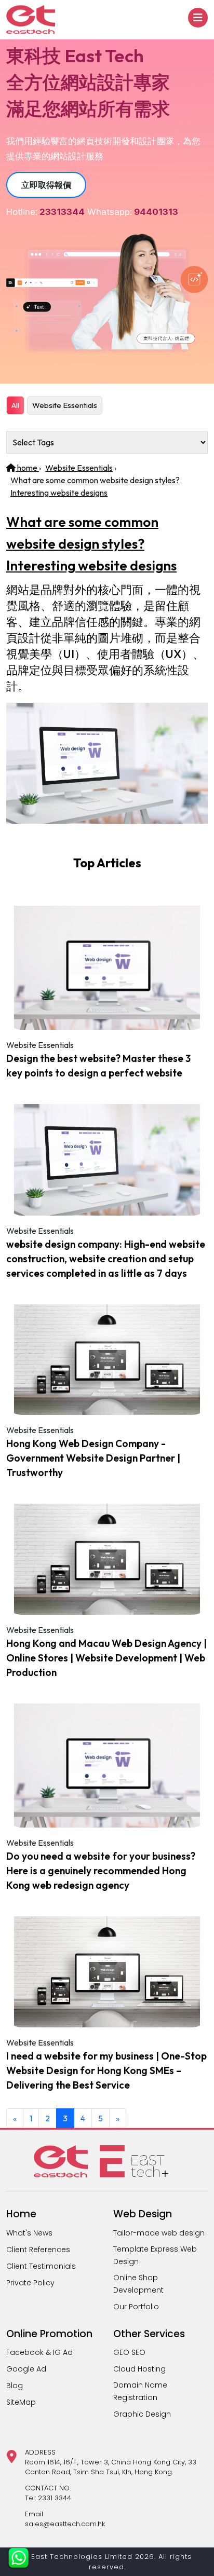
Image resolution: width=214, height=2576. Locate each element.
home (27, 468)
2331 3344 (55, 2498)
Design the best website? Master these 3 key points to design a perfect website (98, 1066)
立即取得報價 (46, 185)
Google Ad (26, 2369)
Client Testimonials (41, 2266)
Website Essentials (65, 405)
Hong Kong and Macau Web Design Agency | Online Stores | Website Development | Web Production (106, 1658)
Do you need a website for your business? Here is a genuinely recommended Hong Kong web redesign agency (101, 1871)
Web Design (143, 2214)
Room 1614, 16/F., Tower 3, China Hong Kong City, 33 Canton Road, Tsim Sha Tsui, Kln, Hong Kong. (111, 2467)
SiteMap (21, 2402)
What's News (29, 2233)
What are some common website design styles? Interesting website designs (91, 544)
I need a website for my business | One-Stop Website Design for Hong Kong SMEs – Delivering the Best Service (106, 2070)
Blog (15, 2386)
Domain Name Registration (140, 2391)
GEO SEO (129, 2352)
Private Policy (30, 2283)
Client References (38, 2250)
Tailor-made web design (159, 2233)
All (15, 405)
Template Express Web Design (155, 2255)
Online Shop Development (138, 2284)
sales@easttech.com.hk (65, 2524)
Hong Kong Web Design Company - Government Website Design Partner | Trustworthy (93, 1458)
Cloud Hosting (139, 2369)
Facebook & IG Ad (39, 2352)
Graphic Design (142, 2414)
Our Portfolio (136, 2307)
